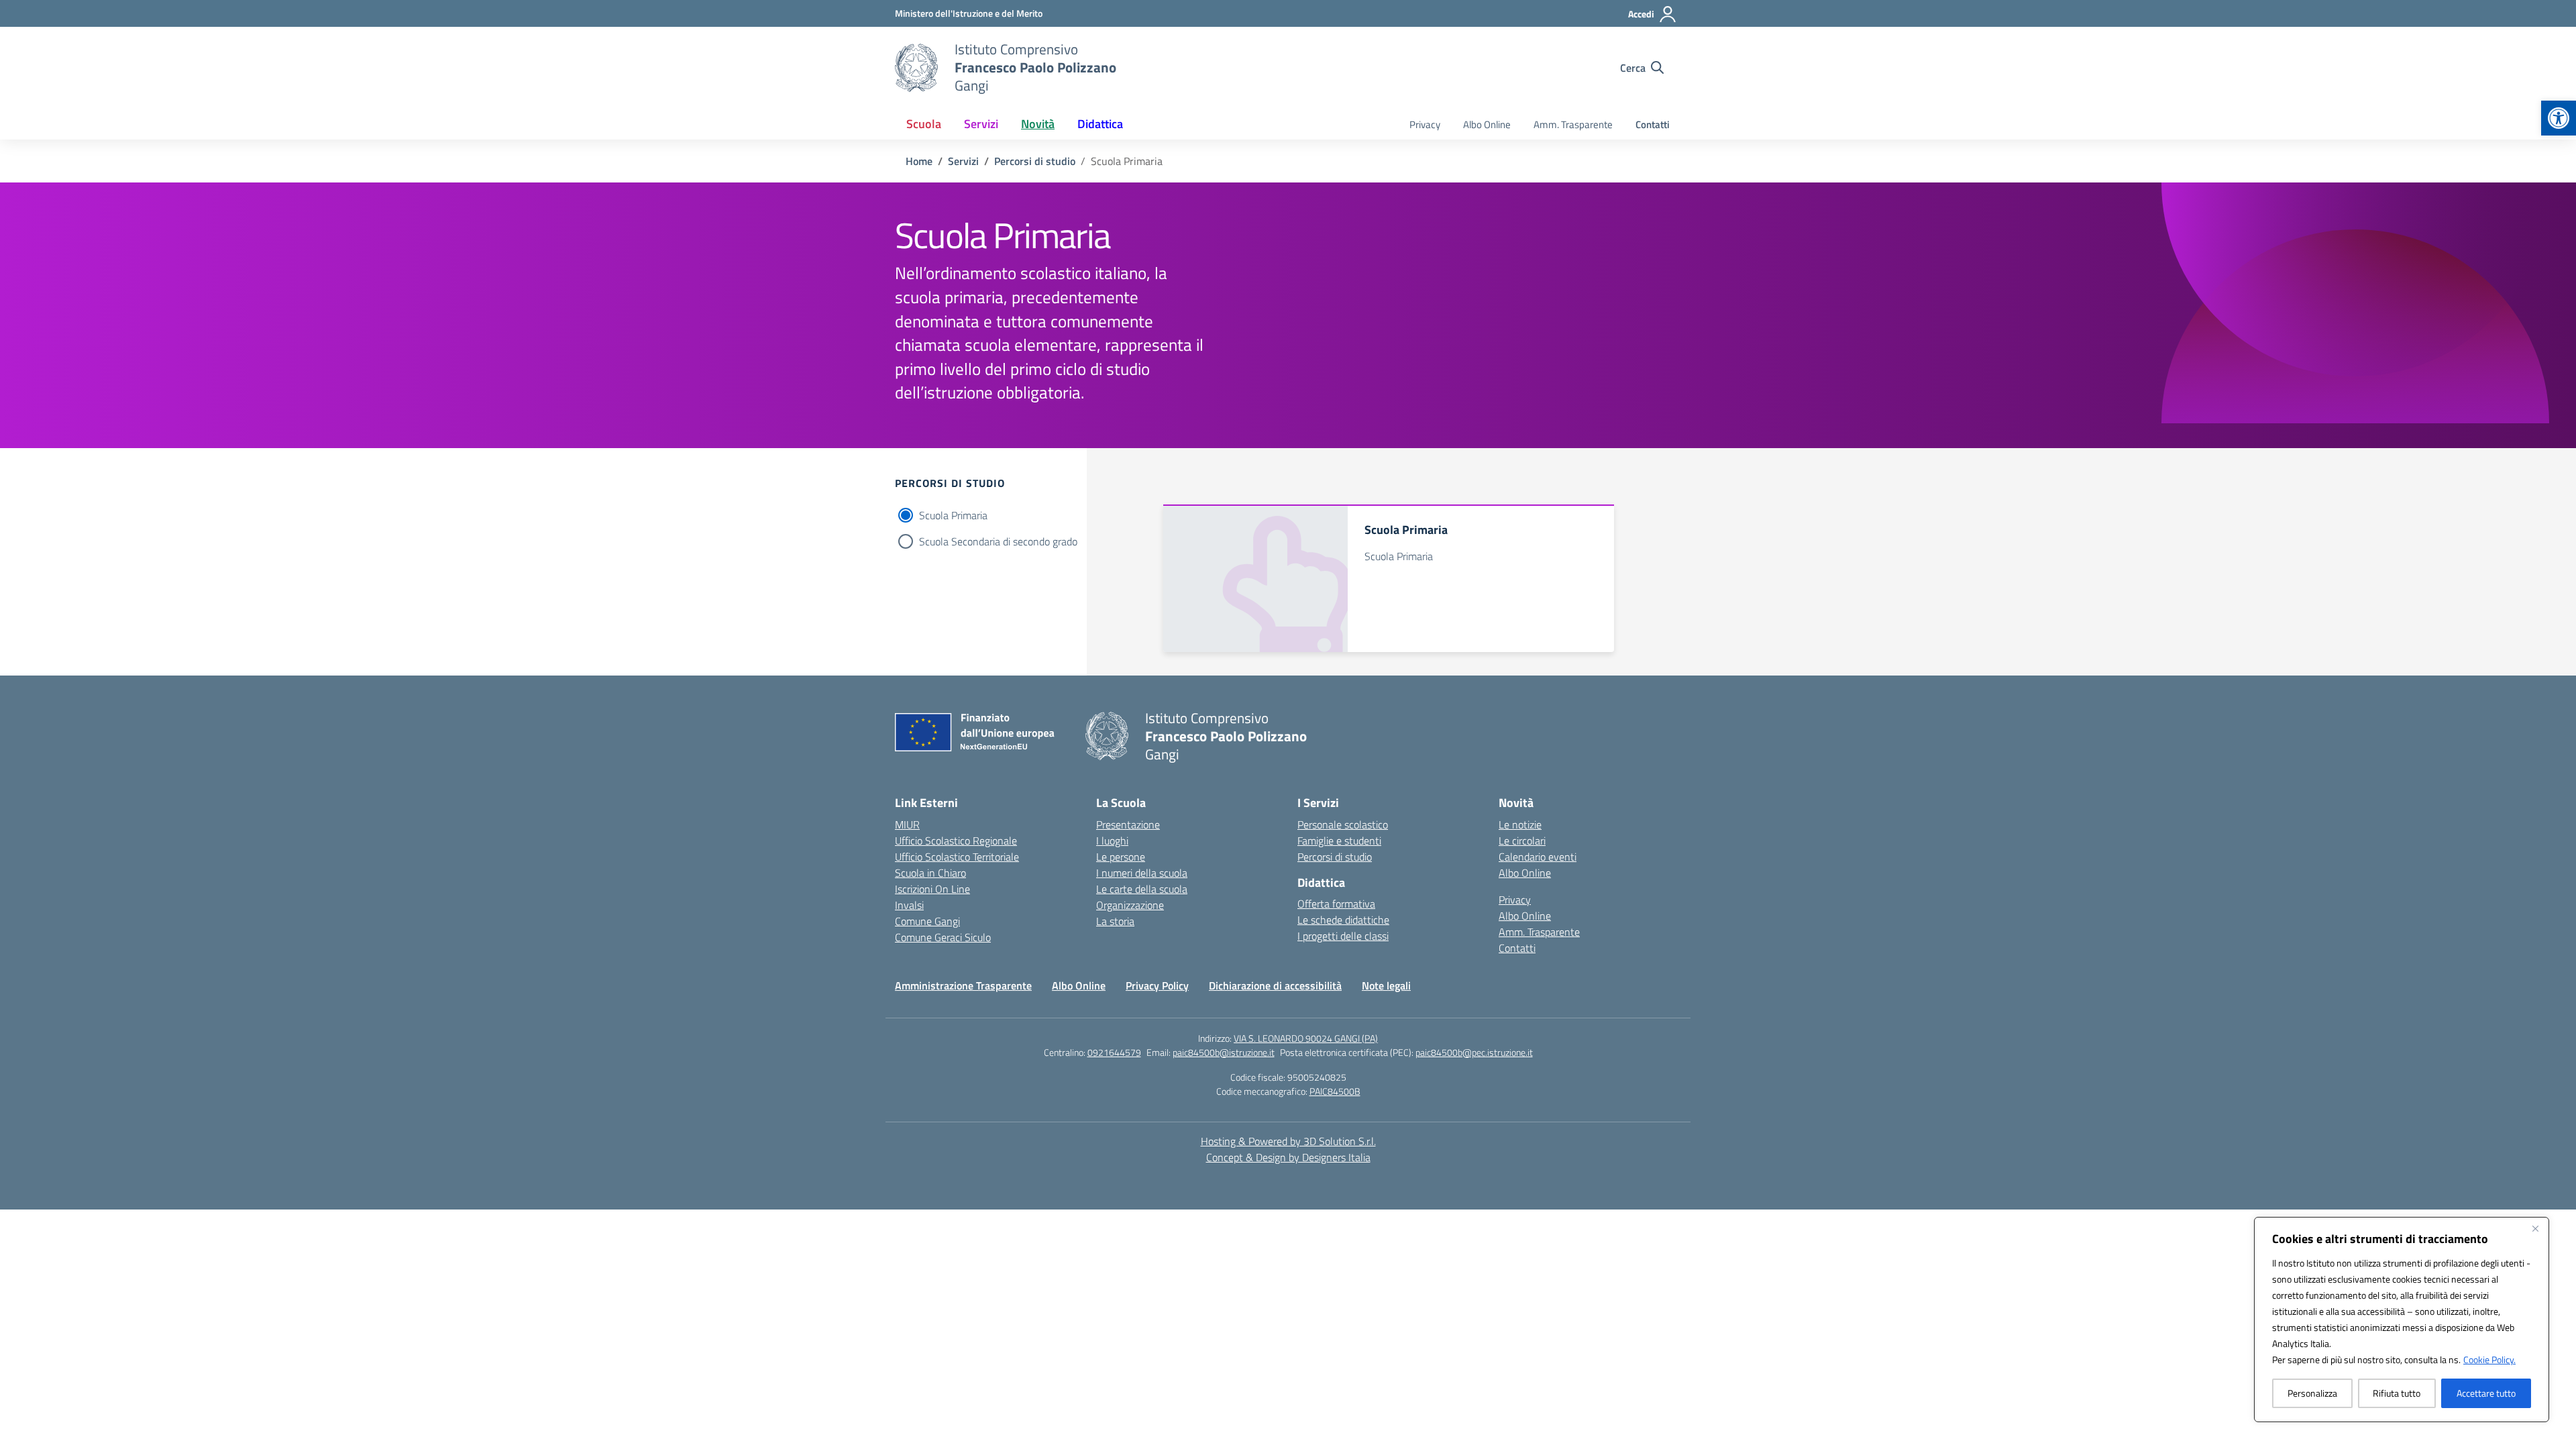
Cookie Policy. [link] (2489, 1359)
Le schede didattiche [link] (1343, 920)
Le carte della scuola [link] (1142, 889)
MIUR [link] (907, 824)
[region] (2402, 1320)
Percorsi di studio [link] (1335, 857)
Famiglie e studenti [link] (1339, 841)
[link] (2559, 118)
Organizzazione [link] (1130, 905)
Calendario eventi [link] (1538, 857)
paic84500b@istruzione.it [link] (1224, 1052)
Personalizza (2312, 1393)
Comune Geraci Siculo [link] (943, 937)
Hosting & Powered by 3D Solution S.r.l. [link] (1288, 1141)
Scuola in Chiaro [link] (930, 873)
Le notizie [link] (1520, 824)
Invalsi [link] (909, 905)
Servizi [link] (981, 124)
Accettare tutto (2486, 1393)
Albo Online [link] (1487, 124)
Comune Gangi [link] (927, 921)
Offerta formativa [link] (1336, 904)
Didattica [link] (1100, 124)
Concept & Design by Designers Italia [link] (1288, 1157)
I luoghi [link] (1112, 841)
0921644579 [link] (1114, 1052)
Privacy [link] (1425, 124)
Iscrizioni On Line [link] (932, 889)
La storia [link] (1115, 921)
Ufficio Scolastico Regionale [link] (956, 841)
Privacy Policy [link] (1157, 985)
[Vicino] (2535, 1228)
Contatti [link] (1653, 124)
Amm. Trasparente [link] (1573, 124)
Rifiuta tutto (2397, 1393)
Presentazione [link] (1128, 824)
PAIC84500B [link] (1335, 1091)
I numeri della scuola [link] (1142, 873)
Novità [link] (1038, 124)
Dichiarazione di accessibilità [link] (1275, 985)
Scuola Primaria (953, 515)
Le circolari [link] (1522, 841)
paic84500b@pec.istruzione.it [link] (1474, 1052)
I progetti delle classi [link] (1343, 936)
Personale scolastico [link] (1343, 824)
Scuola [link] (924, 124)
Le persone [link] (1121, 857)
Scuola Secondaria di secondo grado (998, 541)
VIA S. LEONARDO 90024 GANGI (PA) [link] (1306, 1038)
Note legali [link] (1386, 985)
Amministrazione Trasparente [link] (963, 985)
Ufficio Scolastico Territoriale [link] (957, 857)
